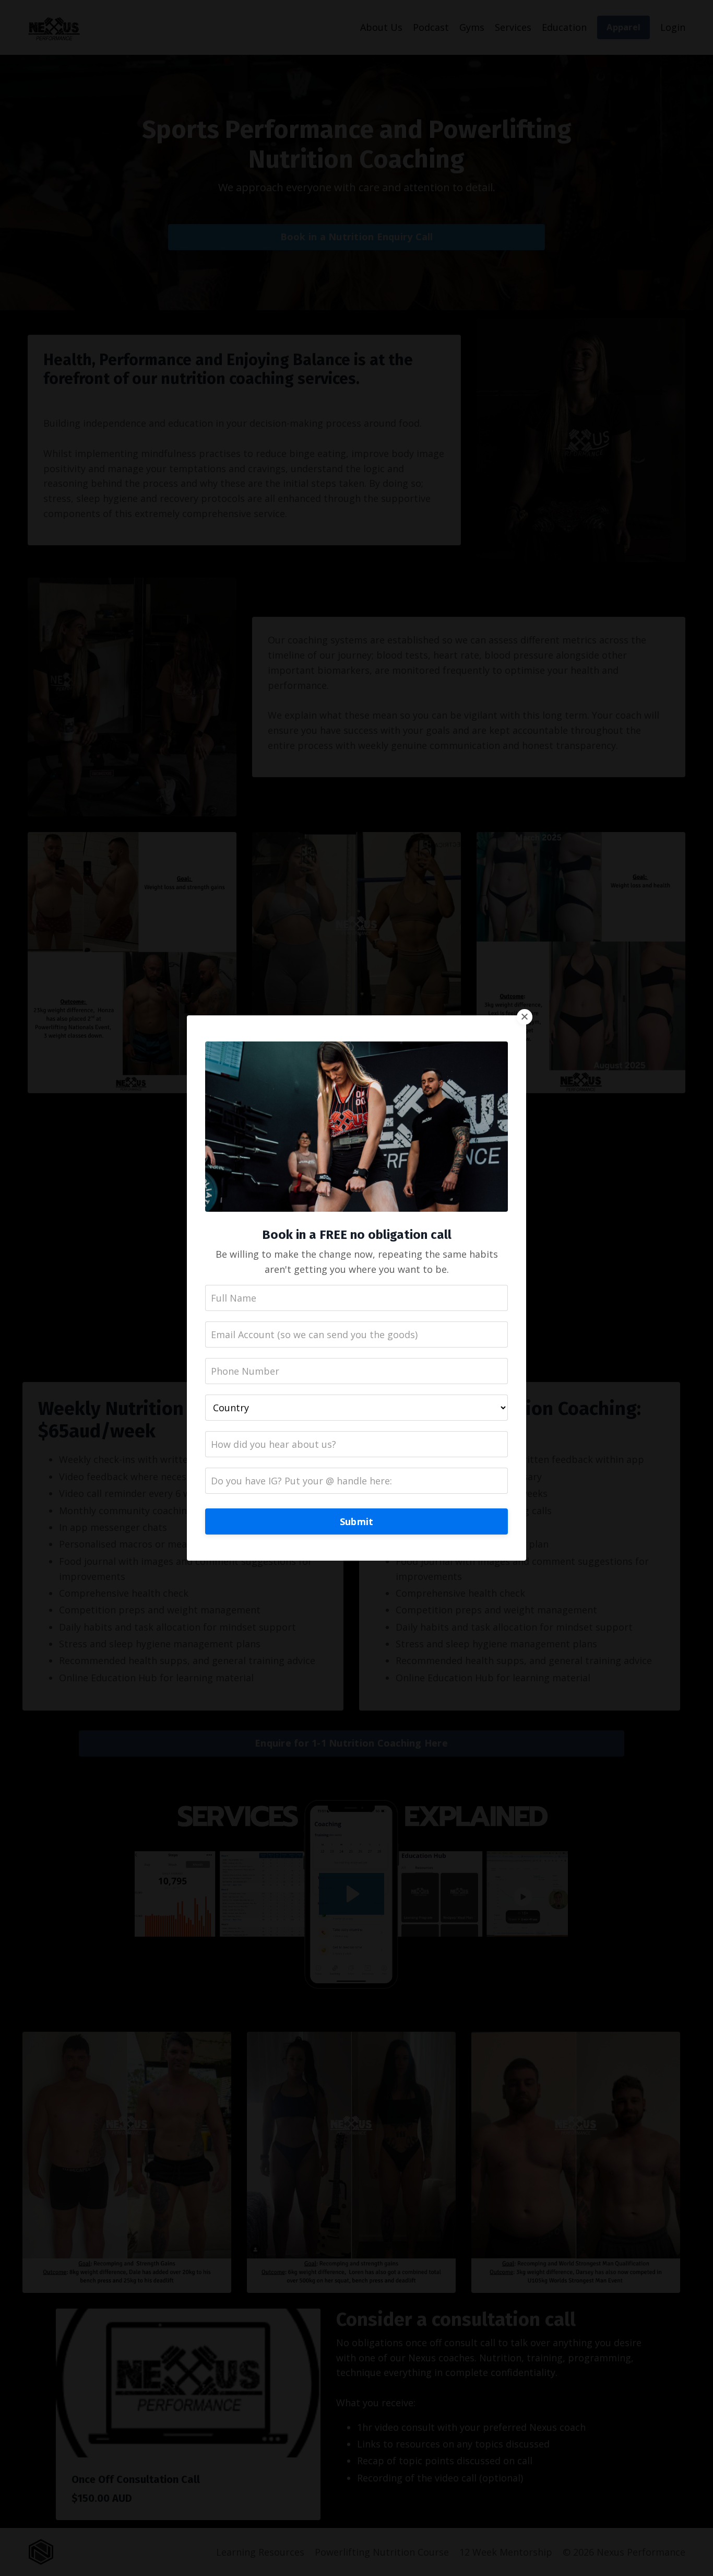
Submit (357, 1521)
